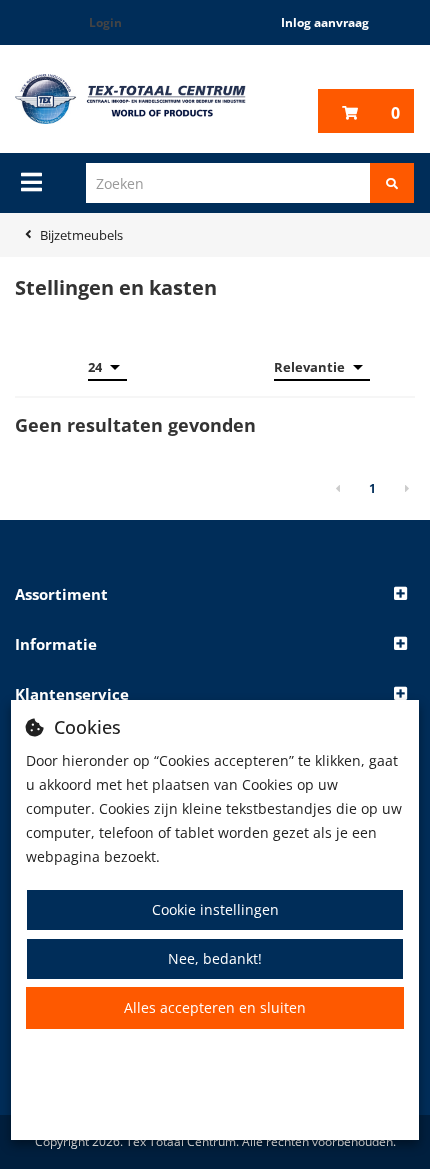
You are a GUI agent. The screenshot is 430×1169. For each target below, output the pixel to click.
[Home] (130, 99)
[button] (215, 595)
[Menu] (31, 182)
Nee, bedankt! (215, 958)
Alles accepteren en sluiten (215, 1007)
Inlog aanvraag (325, 22)
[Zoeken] (392, 183)
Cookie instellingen (215, 909)
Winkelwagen (395, 113)
